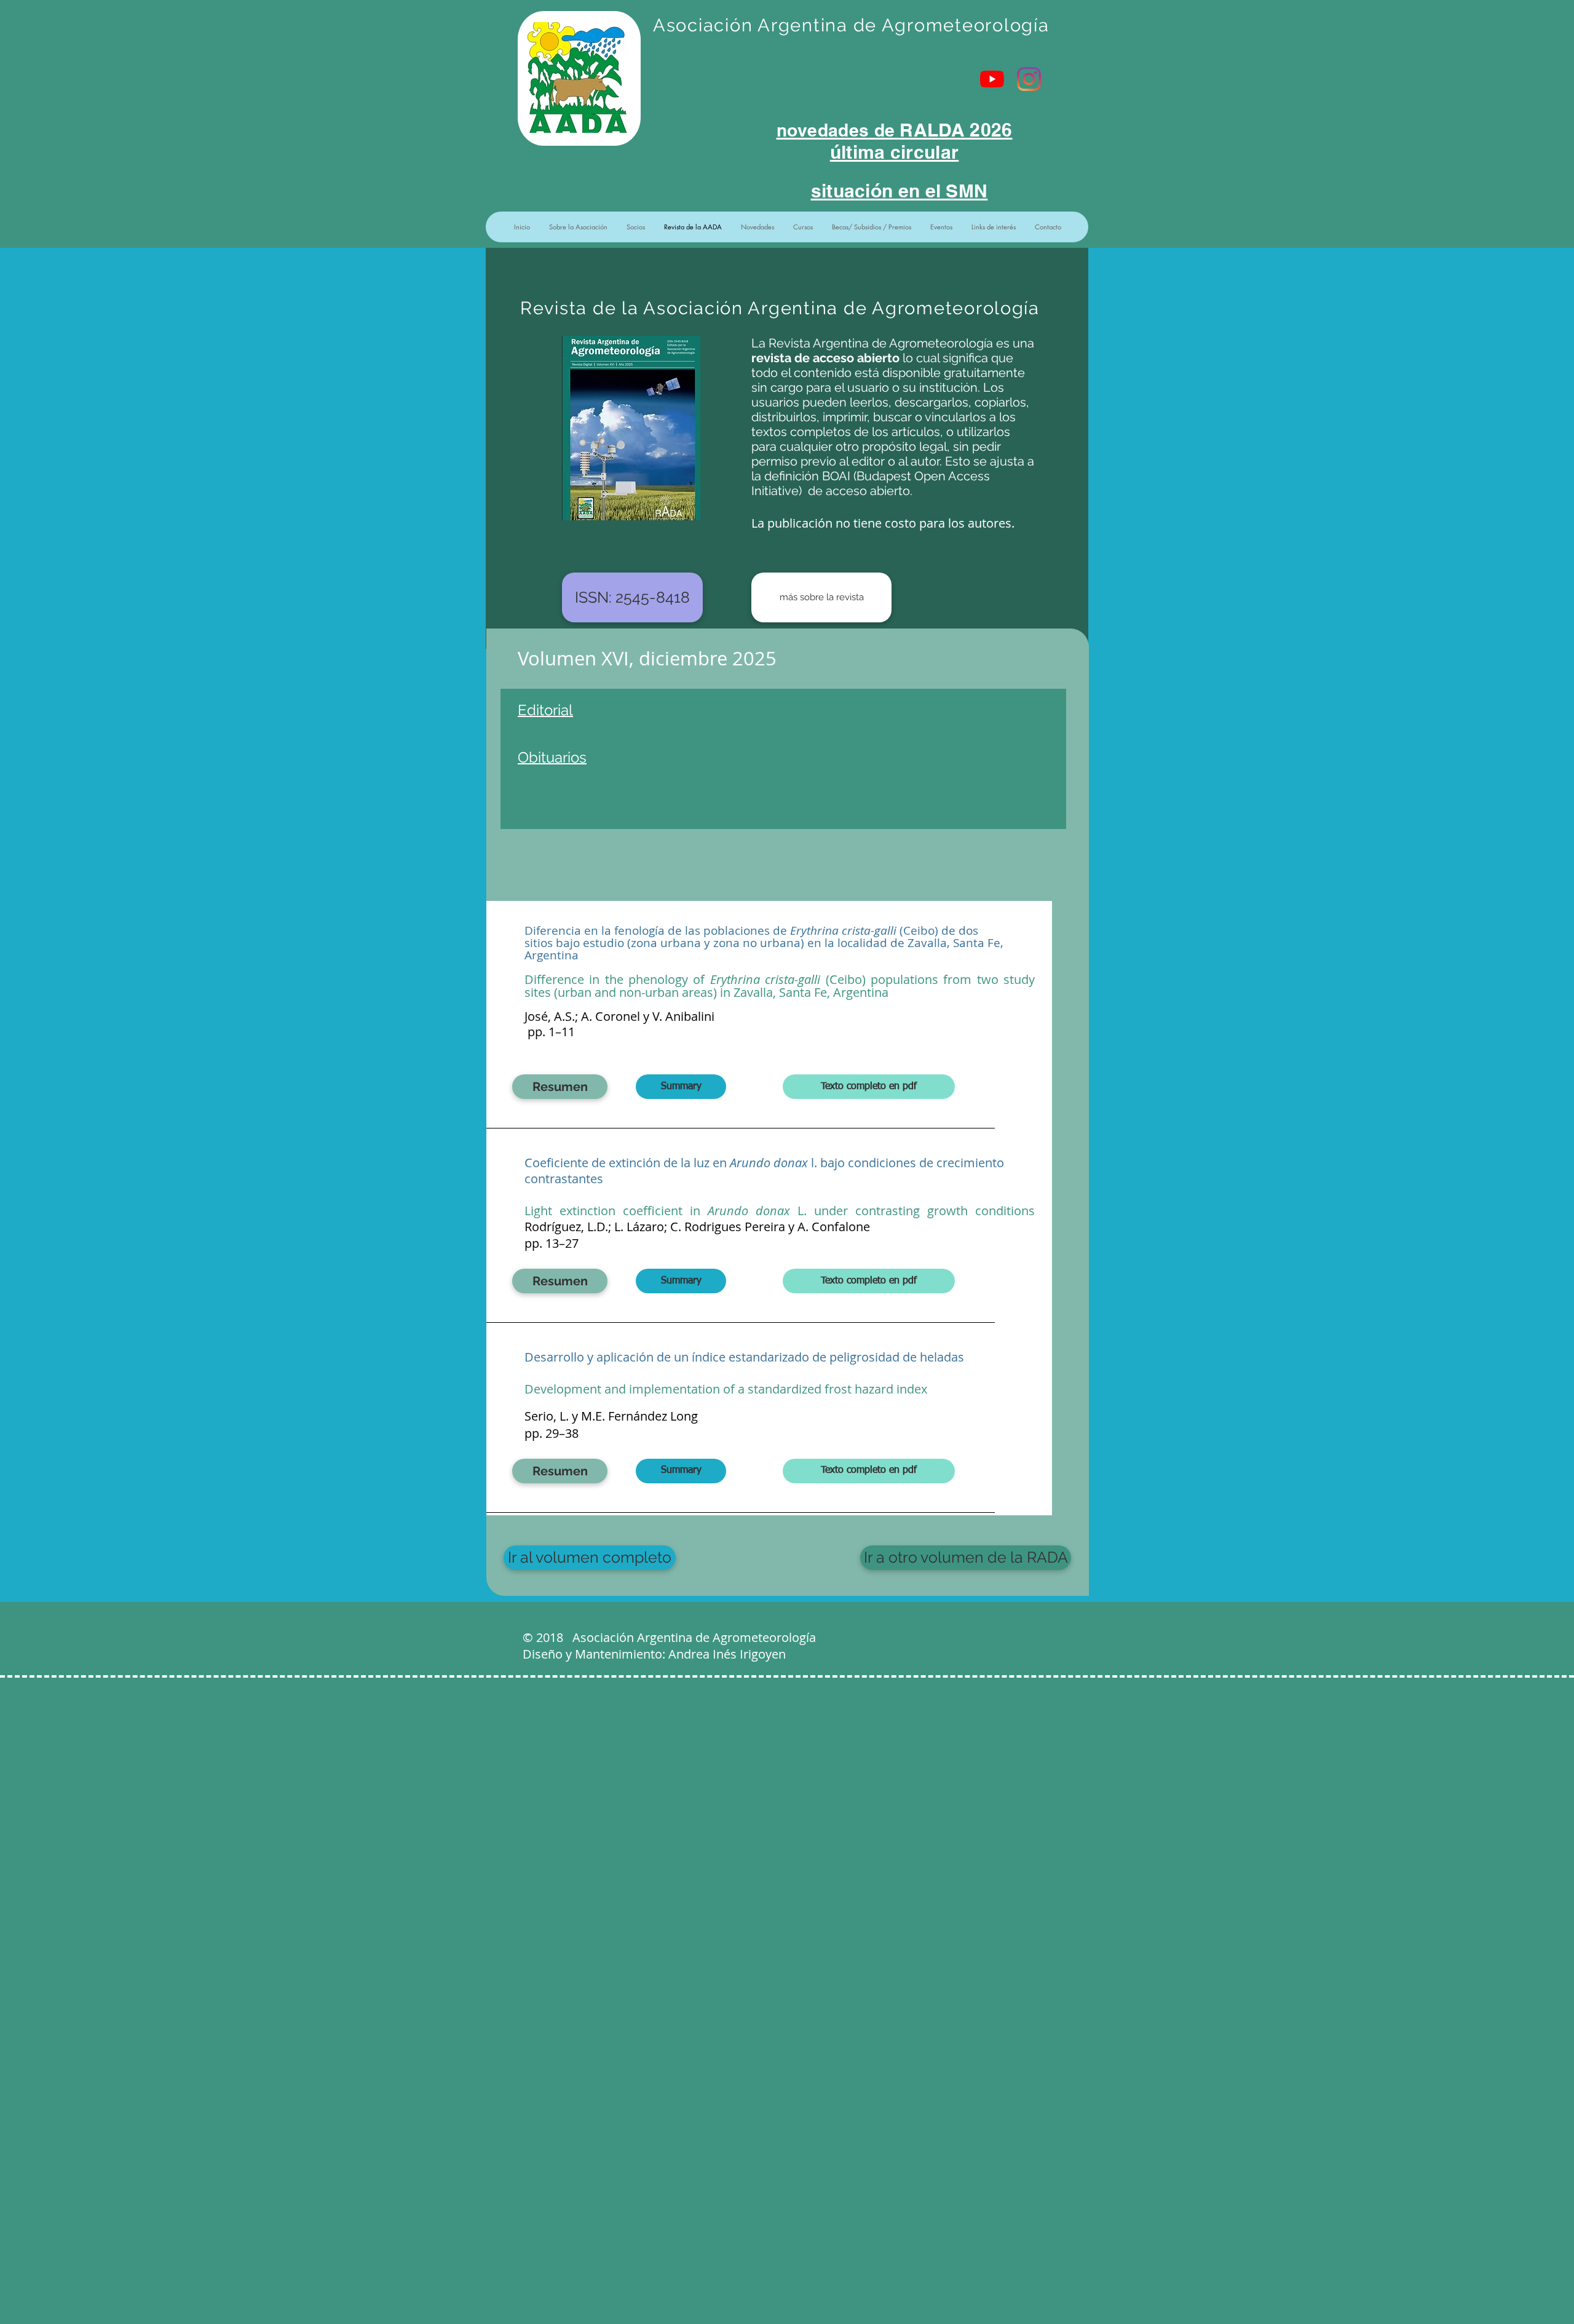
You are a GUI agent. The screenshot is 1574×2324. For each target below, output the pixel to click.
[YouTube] (992, 79)
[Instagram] (1029, 79)
